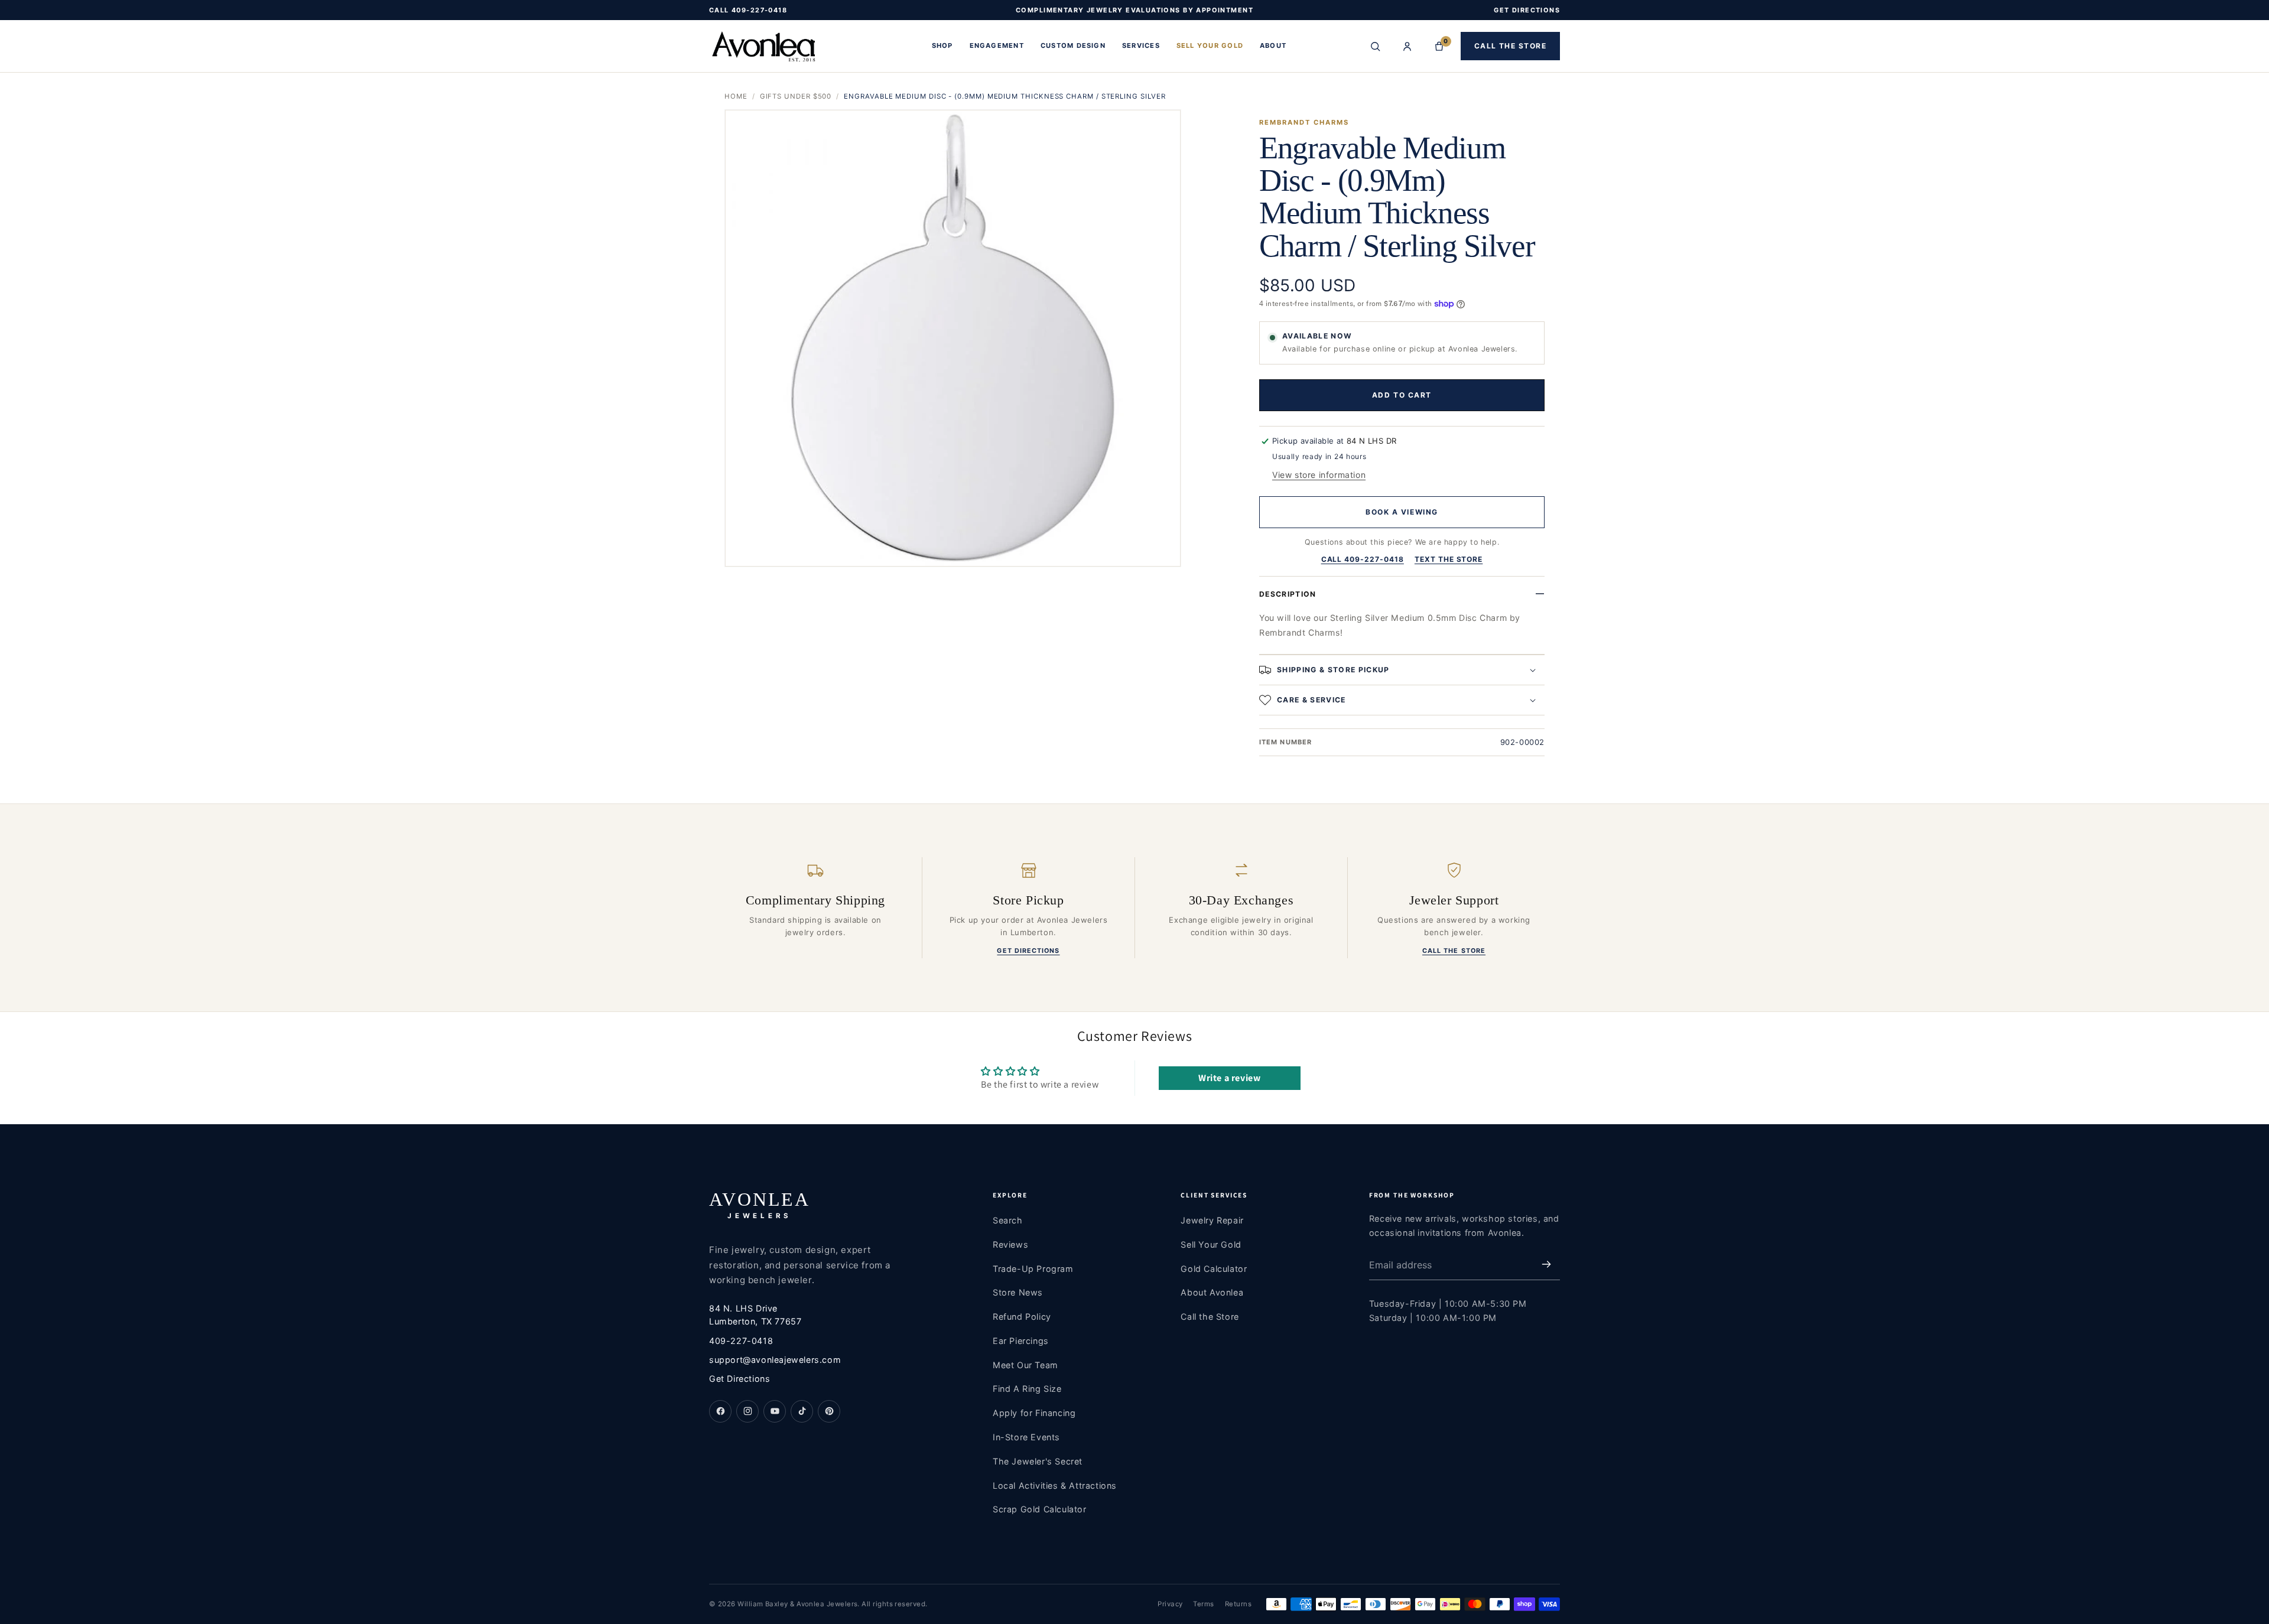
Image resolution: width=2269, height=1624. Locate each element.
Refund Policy (1022, 1317)
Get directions (1527, 10)
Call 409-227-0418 (748, 10)
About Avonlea (1212, 1292)
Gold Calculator (1214, 1269)
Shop (942, 46)
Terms (1203, 1604)
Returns (1238, 1604)
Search (1008, 1220)
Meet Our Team (1025, 1365)
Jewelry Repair (1212, 1220)
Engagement (997, 46)
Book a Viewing (1402, 512)
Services (1141, 46)
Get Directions (1028, 951)
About (1273, 46)
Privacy (1170, 1604)
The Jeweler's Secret (1038, 1461)
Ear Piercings (1021, 1341)
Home (736, 96)
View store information (1319, 475)
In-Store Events (1026, 1437)
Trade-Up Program (1033, 1269)
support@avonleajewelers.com (775, 1360)
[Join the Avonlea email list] (1546, 1265)
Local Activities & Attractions (1055, 1485)
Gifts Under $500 (796, 96)
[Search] (1376, 46)
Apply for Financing (1034, 1413)
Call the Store (1510, 46)
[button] (1402, 670)
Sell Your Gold (1210, 46)
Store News (1018, 1292)
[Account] (1407, 46)
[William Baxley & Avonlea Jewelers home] (811, 46)
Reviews (1010, 1244)
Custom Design (1073, 46)
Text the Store (1449, 559)
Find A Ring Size (1027, 1389)
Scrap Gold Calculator (1040, 1509)
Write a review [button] (1229, 1078)
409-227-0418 (741, 1341)
